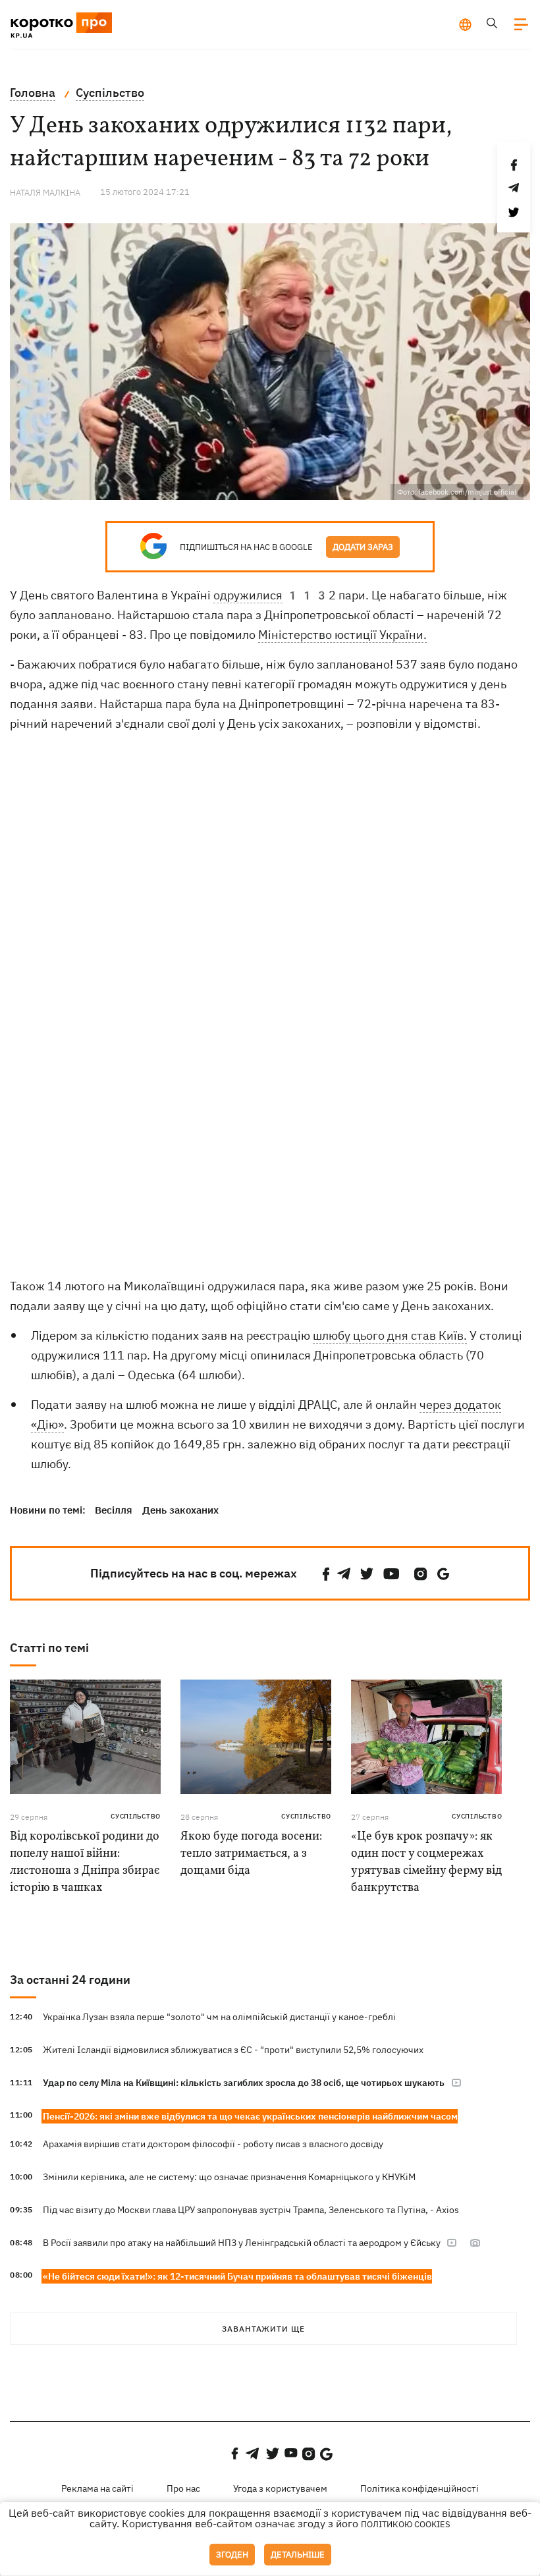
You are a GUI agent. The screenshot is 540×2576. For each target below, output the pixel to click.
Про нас (183, 2488)
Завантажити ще (263, 2329)
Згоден (232, 2555)
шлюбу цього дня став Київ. (390, 1335)
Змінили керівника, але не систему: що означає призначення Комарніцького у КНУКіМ (229, 2177)
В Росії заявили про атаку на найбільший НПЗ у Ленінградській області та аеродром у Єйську (243, 2243)
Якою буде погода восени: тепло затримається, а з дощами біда (251, 1854)
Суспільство (136, 1816)
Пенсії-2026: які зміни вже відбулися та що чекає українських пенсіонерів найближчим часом (250, 2116)
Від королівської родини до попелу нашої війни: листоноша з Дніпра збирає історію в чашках (85, 1862)
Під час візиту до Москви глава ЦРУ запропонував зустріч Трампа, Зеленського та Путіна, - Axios (251, 2210)
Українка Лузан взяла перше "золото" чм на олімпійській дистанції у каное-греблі (219, 2017)
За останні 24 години (70, 1980)
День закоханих (180, 1510)
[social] (326, 1574)
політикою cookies (406, 2524)
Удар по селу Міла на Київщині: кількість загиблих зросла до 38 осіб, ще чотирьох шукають (244, 2083)
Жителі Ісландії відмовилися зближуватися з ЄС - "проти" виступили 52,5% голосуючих (233, 2050)
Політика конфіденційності (419, 2488)
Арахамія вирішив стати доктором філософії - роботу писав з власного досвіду (213, 2144)
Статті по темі (49, 1648)
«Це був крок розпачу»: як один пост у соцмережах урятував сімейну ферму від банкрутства (426, 1862)
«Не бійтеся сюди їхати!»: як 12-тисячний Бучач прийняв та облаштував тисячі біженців (237, 2276)
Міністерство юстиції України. (342, 635)
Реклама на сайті (97, 2488)
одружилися (248, 595)
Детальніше (298, 2555)
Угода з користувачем (280, 2488)
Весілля (114, 1510)
